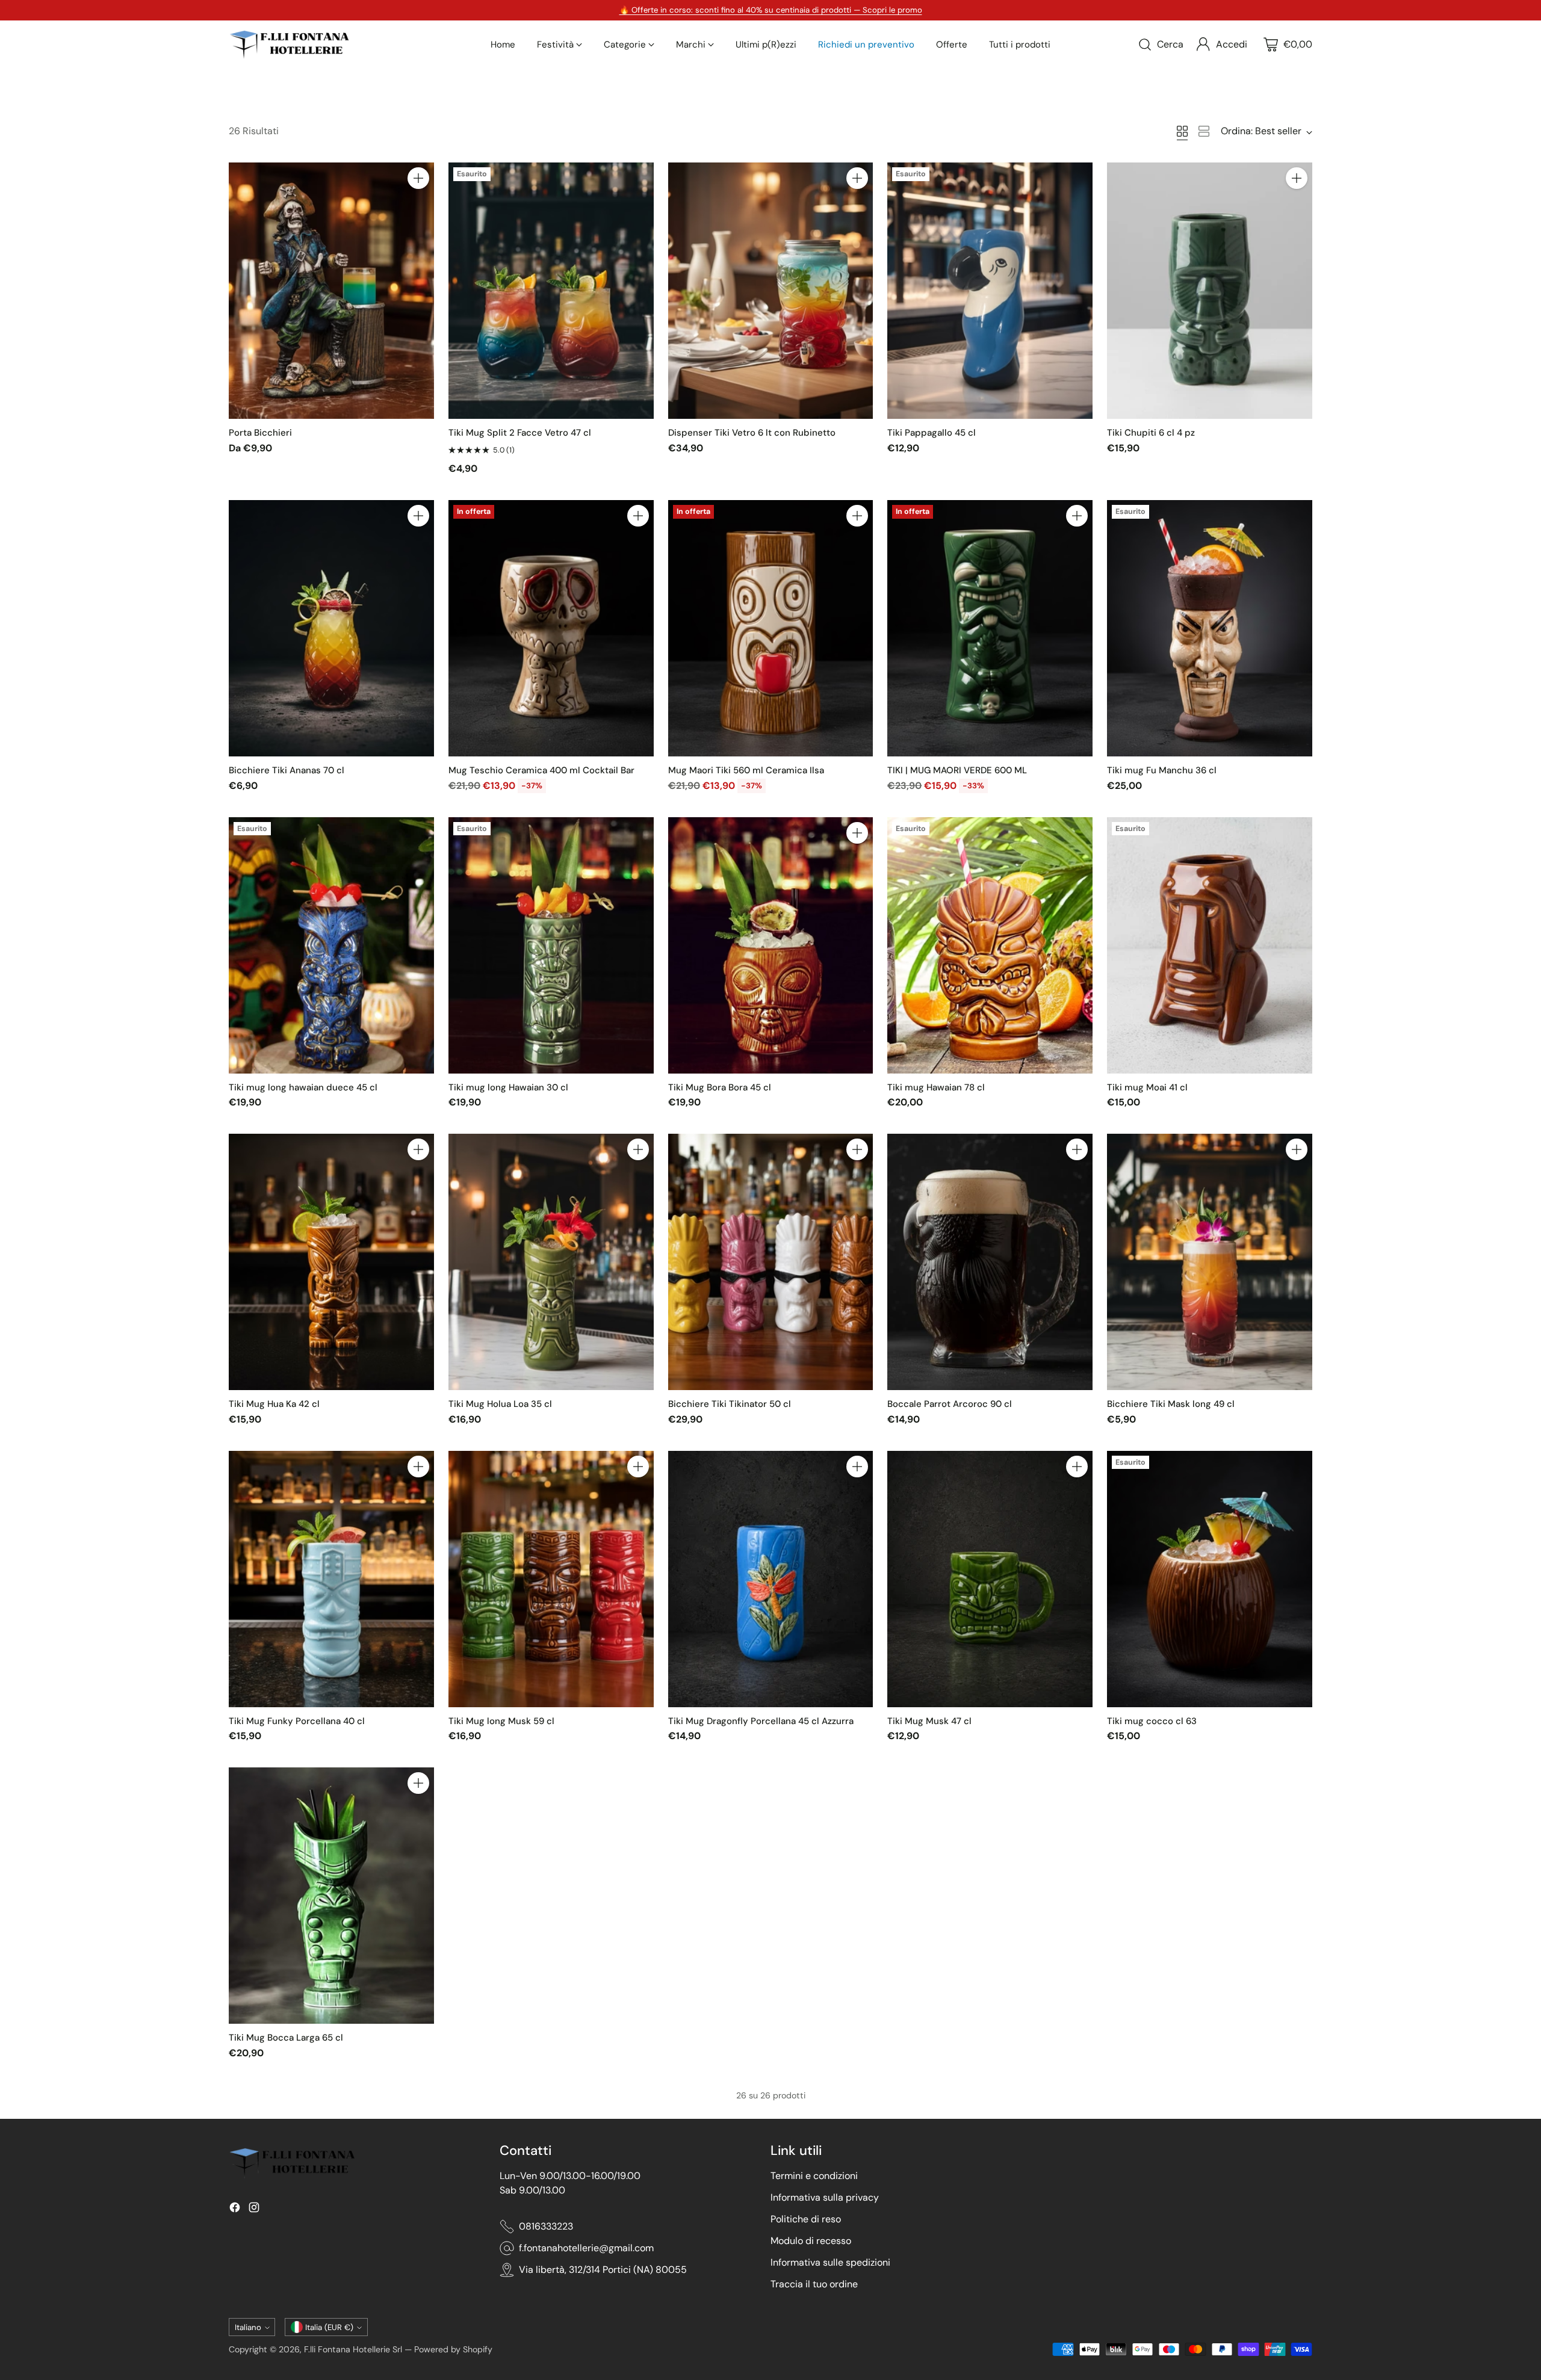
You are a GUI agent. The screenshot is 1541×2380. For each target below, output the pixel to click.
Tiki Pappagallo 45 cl (932, 433)
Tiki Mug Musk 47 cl (929, 1721)
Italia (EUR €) (329, 2327)
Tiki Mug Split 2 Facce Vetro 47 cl (520, 433)
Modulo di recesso (811, 2241)
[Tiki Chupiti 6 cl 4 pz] (1210, 291)
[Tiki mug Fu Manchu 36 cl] (1210, 628)
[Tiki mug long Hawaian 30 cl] (551, 945)
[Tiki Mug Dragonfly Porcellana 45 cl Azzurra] (771, 1579)
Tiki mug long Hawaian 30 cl (508, 1087)
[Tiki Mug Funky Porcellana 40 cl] (331, 1579)
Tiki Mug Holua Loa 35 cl (500, 1404)
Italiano (248, 2327)
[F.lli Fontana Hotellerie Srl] (289, 45)
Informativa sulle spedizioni (830, 2262)
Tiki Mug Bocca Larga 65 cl (286, 2038)
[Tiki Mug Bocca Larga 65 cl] (331, 1896)
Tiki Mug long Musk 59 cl (501, 1721)
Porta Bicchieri (260, 433)
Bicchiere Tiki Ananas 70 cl (287, 770)
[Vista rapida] (418, 205)
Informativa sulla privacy (825, 2197)
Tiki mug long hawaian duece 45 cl (303, 1087)
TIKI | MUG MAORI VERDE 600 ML (957, 770)
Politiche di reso (806, 2219)
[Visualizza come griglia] (1182, 131)
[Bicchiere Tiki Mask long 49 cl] (1210, 1262)
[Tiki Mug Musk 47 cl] (990, 1579)
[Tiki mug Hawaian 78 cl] (990, 945)
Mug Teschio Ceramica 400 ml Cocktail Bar (541, 770)
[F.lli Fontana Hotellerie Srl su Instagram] (254, 2209)
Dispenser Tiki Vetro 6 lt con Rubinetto (752, 433)
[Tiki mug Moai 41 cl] (1210, 945)
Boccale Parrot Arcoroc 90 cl (950, 1404)
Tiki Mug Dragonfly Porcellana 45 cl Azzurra (761, 1721)
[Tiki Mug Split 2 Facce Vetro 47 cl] (551, 291)
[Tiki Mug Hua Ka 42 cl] (331, 1262)
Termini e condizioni (814, 2176)
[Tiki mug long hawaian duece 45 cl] (331, 945)
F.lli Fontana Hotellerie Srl (354, 2349)
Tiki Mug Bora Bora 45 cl (720, 1087)
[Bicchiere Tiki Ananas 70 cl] (331, 628)
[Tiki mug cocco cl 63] (1210, 1579)
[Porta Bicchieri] (331, 291)
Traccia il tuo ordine (814, 2284)
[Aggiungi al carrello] (418, 178)
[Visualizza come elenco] (1204, 131)
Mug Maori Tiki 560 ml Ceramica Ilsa (746, 770)
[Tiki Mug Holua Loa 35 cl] (551, 1262)
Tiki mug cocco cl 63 (1152, 1721)
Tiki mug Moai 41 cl (1147, 1087)
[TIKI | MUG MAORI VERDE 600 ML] (990, 628)
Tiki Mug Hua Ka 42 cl (274, 1404)
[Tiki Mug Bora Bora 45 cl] (771, 945)
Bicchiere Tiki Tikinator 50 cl (730, 1404)
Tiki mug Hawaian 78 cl (936, 1087)
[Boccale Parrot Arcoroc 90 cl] (990, 1262)
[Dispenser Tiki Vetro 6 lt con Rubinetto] (771, 291)
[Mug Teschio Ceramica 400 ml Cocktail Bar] (551, 628)
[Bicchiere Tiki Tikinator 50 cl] (771, 1262)
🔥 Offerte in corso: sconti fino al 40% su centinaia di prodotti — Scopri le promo (771, 10)
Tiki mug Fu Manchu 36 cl (1162, 770)
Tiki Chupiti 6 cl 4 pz (1151, 433)
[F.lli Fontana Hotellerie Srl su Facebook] (235, 2209)
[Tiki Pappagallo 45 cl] (990, 291)
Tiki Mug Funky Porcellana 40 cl (297, 1721)
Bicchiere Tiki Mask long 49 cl (1171, 1404)
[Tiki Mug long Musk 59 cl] (551, 1579)
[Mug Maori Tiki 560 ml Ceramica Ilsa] (771, 628)
